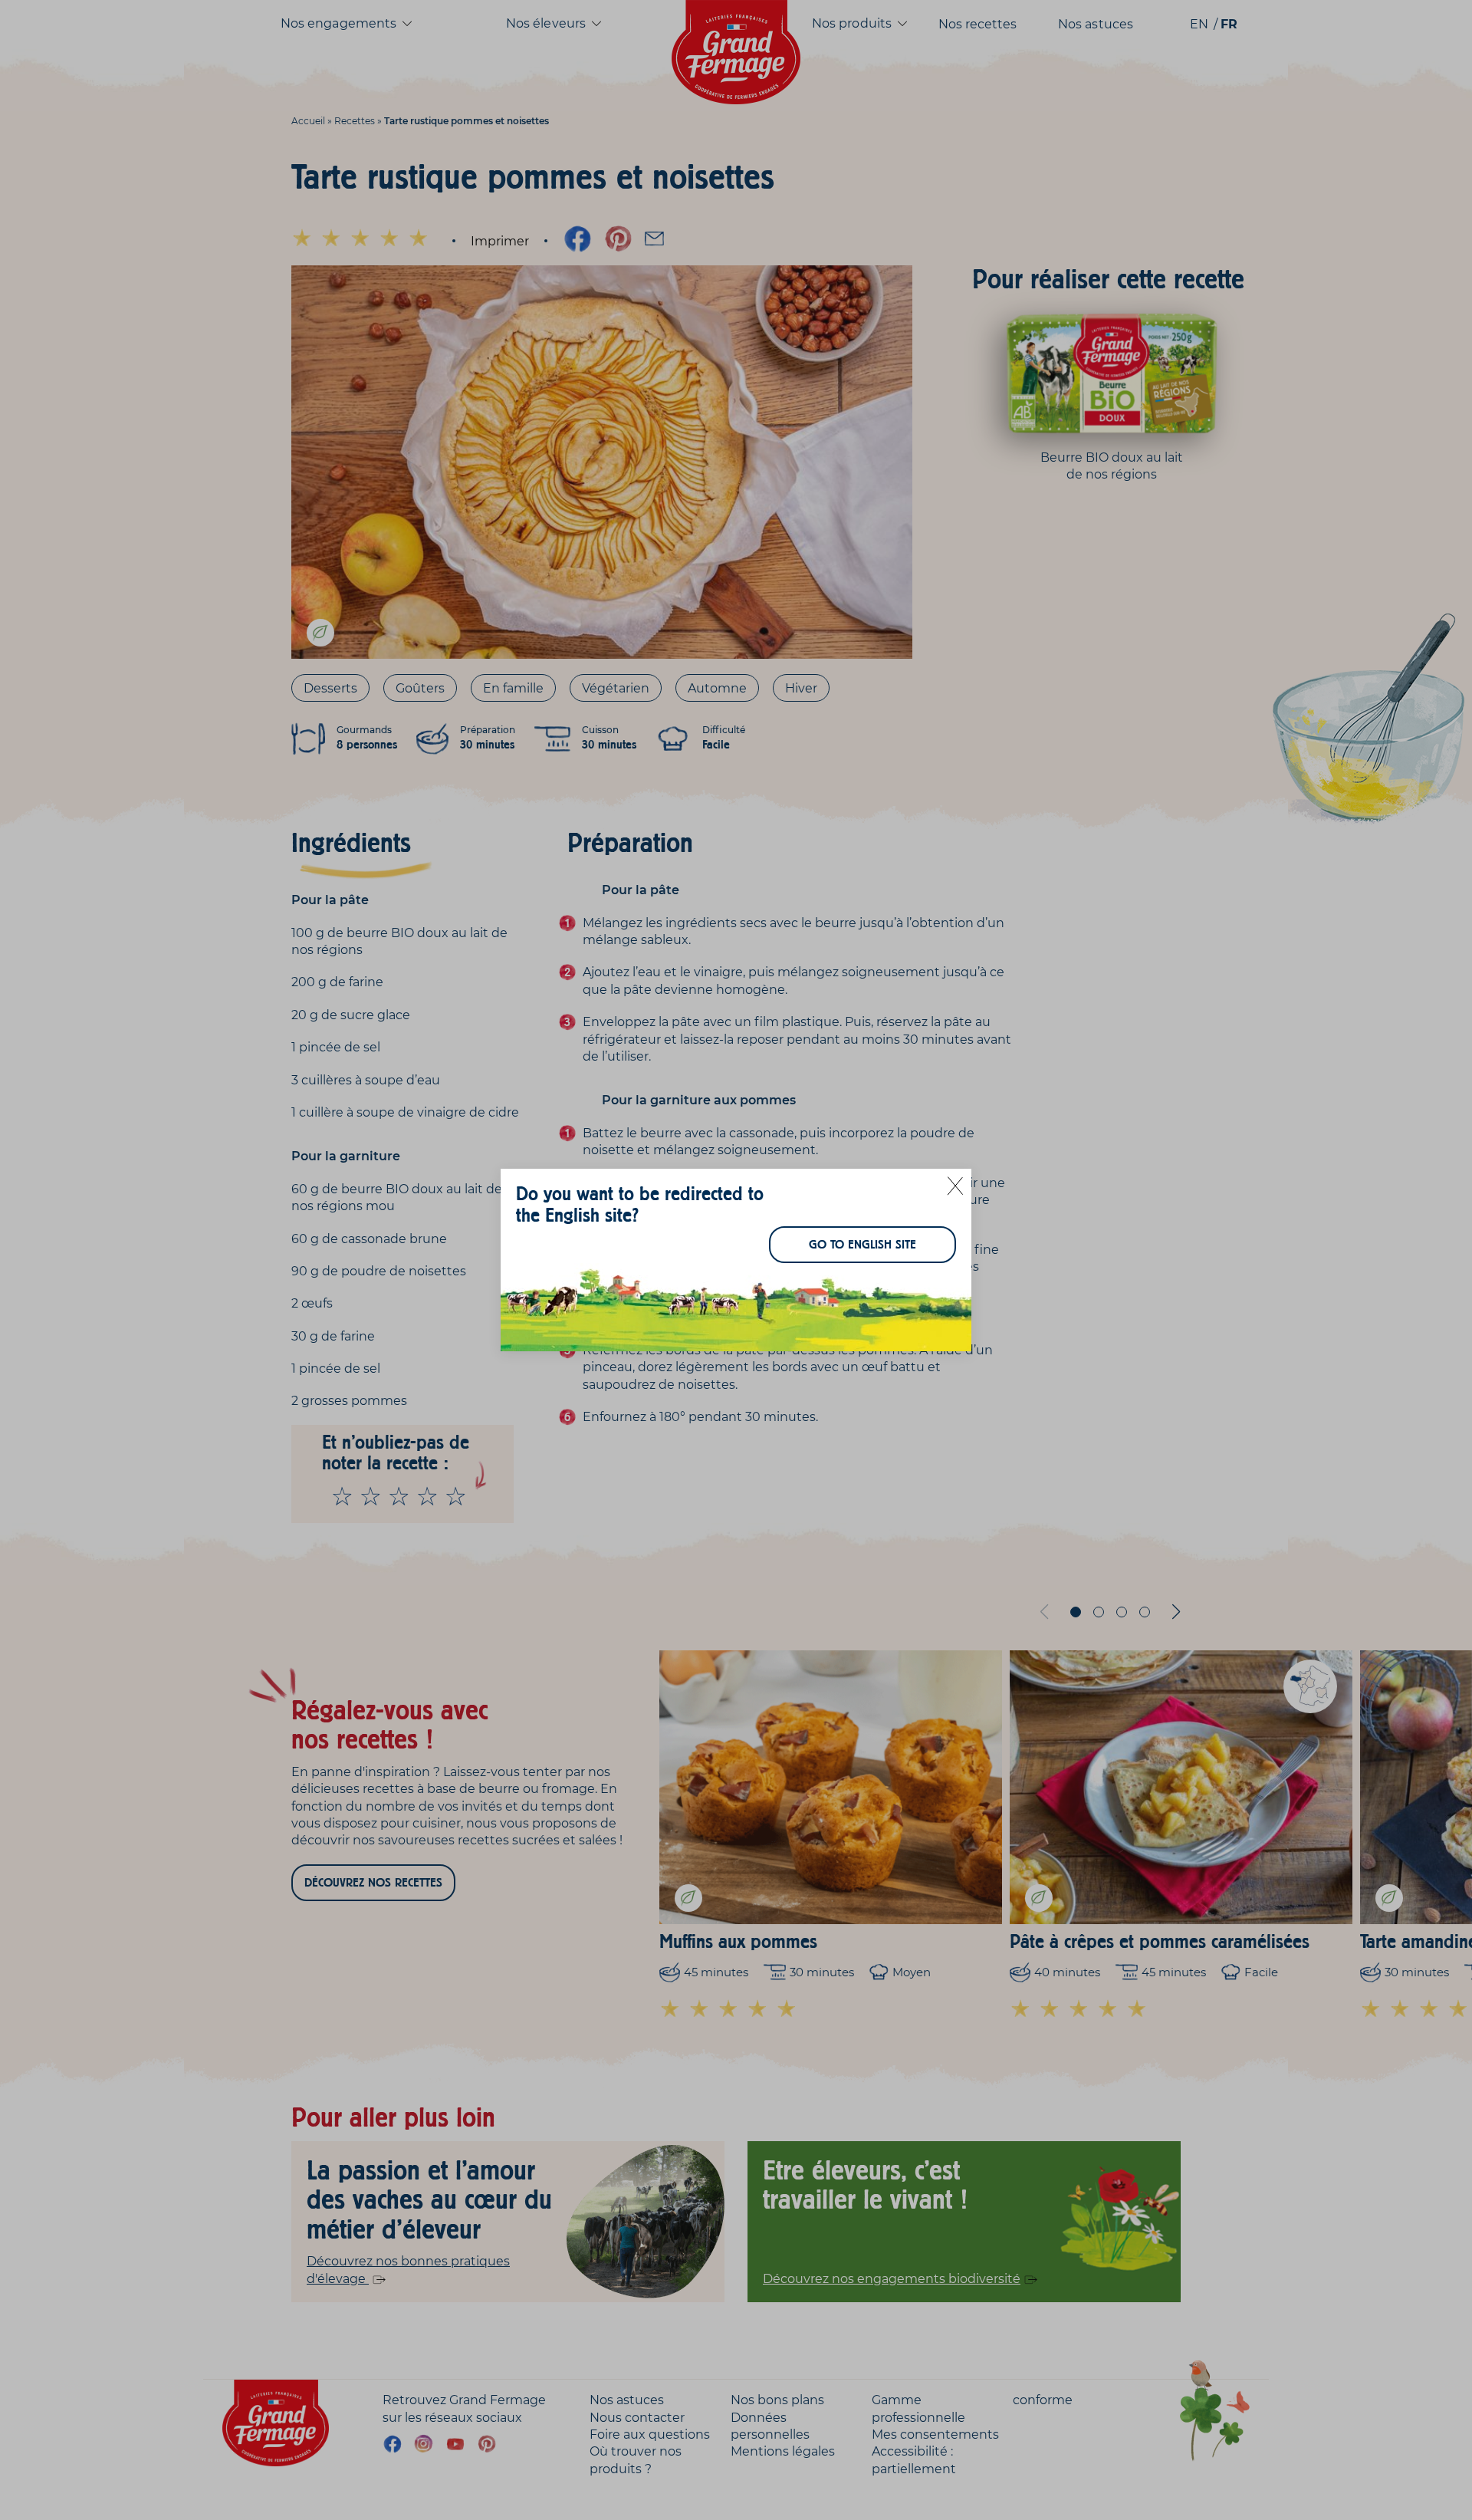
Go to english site (863, 1245)
